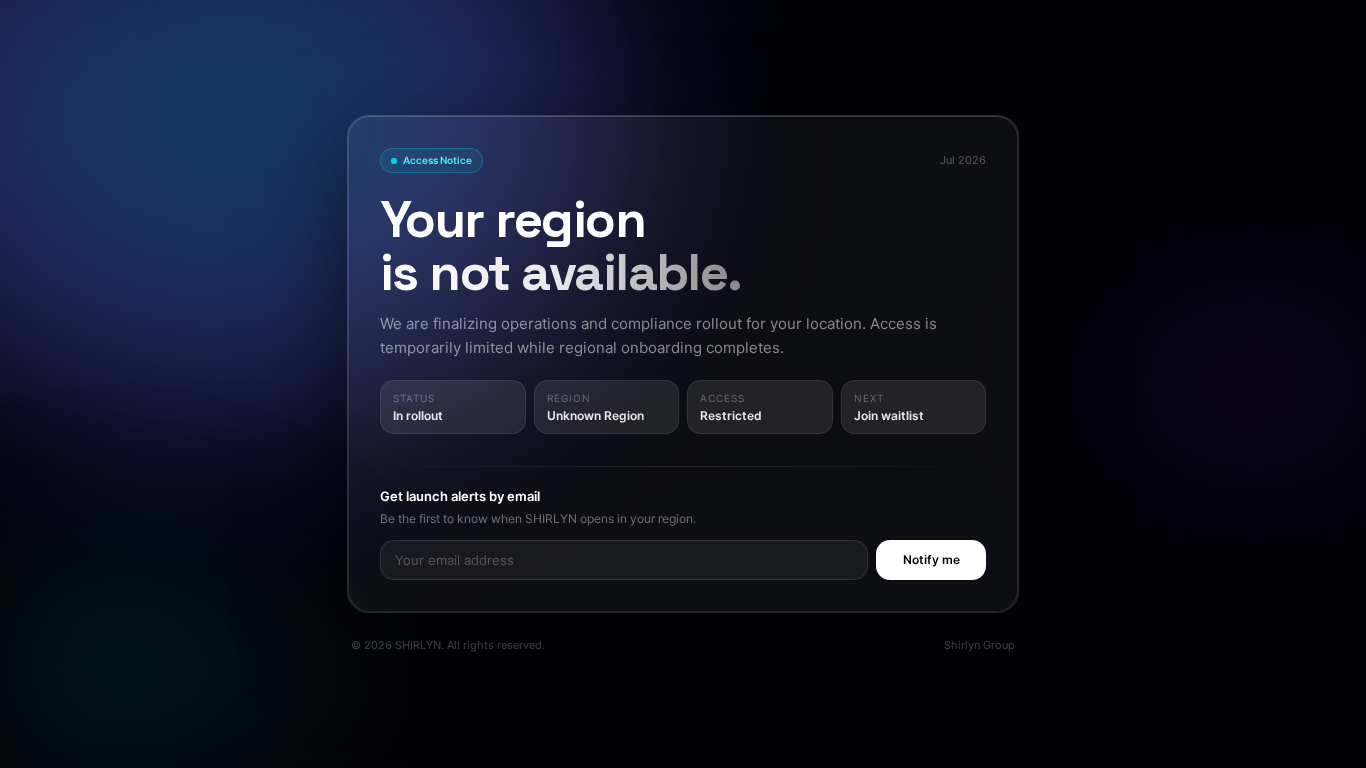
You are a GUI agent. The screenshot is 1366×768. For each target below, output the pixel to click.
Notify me (931, 559)
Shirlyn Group (979, 645)
